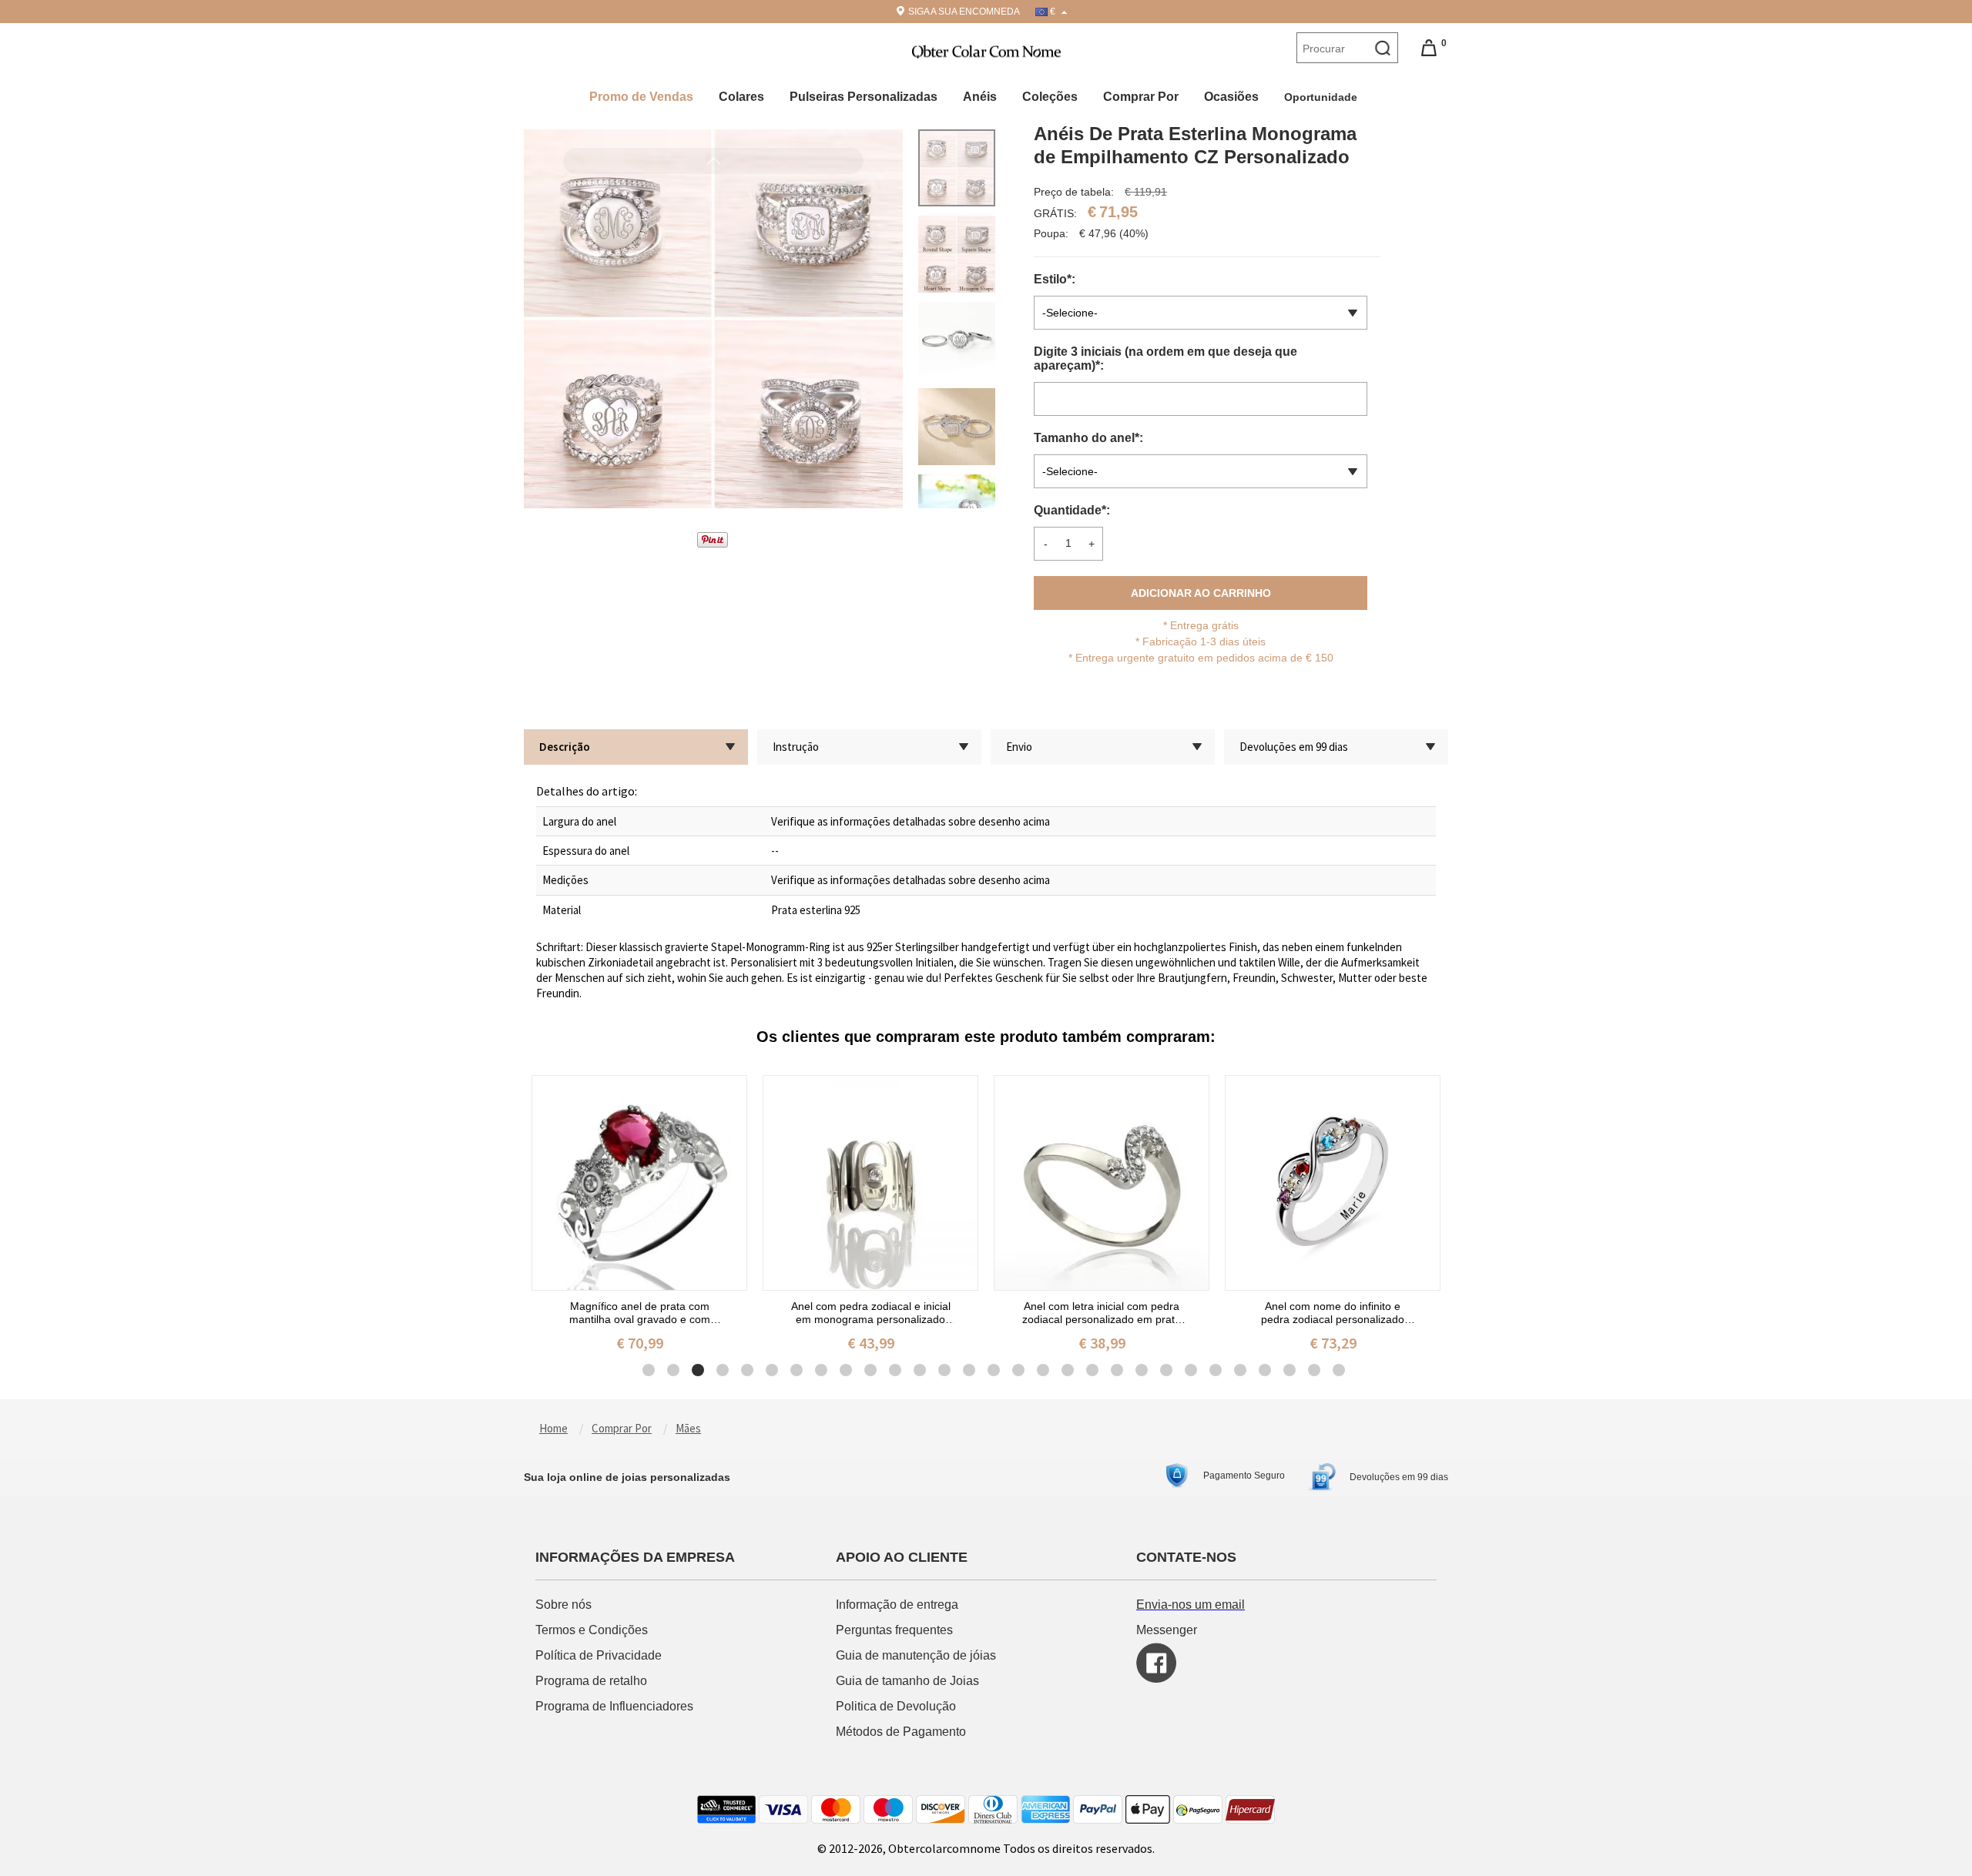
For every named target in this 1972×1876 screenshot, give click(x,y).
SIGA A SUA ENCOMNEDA (964, 12)
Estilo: (1056, 279)
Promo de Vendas (641, 97)
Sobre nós (565, 1605)
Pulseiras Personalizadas (864, 97)
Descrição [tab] (565, 747)
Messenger (1167, 1630)
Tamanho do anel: (1090, 438)
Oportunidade (1322, 97)
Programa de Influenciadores (614, 1706)
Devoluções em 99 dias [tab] (1294, 747)
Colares (741, 97)
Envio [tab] (1019, 747)
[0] (1429, 47)
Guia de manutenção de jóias (916, 1655)
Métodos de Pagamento (901, 1732)
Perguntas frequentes (896, 1630)
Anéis (980, 97)
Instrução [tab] (796, 747)
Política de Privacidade (599, 1655)
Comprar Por (1141, 97)
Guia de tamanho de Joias (909, 1681)
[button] (713, 424)
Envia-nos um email (1191, 1605)
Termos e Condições (593, 1630)
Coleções (1050, 97)
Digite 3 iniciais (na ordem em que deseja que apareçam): (1165, 358)
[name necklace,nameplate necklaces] (986, 50)
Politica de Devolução (896, 1706)
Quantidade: (1072, 510)
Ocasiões (1231, 97)
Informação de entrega (897, 1605)
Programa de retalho (593, 1681)
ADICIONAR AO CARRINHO (1201, 593)
